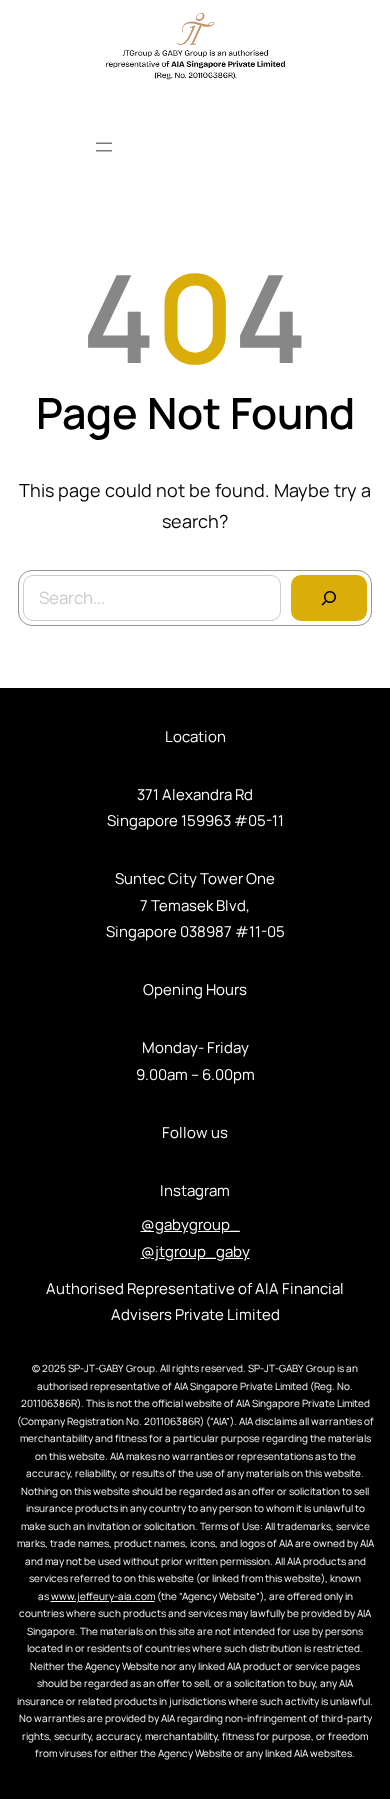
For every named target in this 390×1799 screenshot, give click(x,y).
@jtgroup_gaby (195, 1251)
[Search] (329, 598)
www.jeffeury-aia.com (103, 1596)
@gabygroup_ (190, 1224)
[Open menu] (104, 147)
